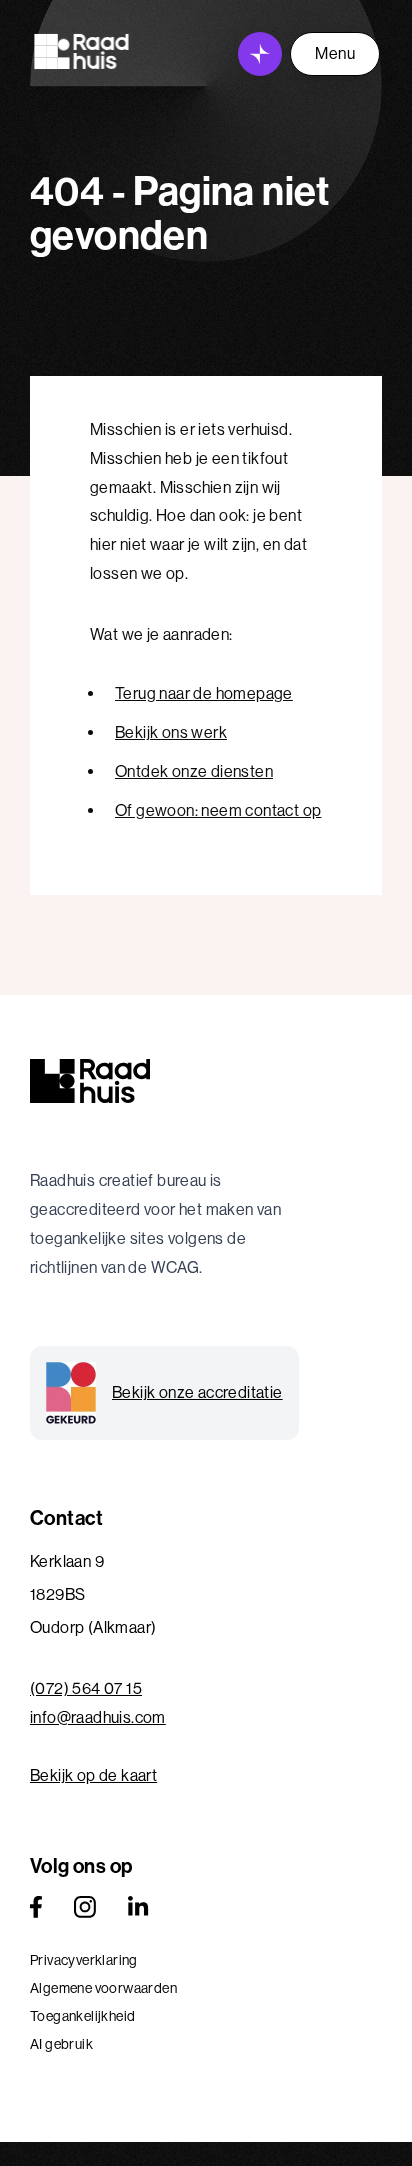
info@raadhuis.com (98, 1717)
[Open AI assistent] (260, 54)
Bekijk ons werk (171, 732)
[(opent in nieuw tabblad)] (36, 1907)
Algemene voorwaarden (103, 1988)
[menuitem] (206, 1960)
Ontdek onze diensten (194, 771)
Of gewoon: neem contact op (218, 810)
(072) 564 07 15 (86, 1688)
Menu (335, 53)
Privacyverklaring (84, 1960)
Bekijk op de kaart (93, 1775)
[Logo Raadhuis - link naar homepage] (81, 51)
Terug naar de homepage (204, 693)
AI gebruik (61, 2044)
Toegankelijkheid (82, 2016)
